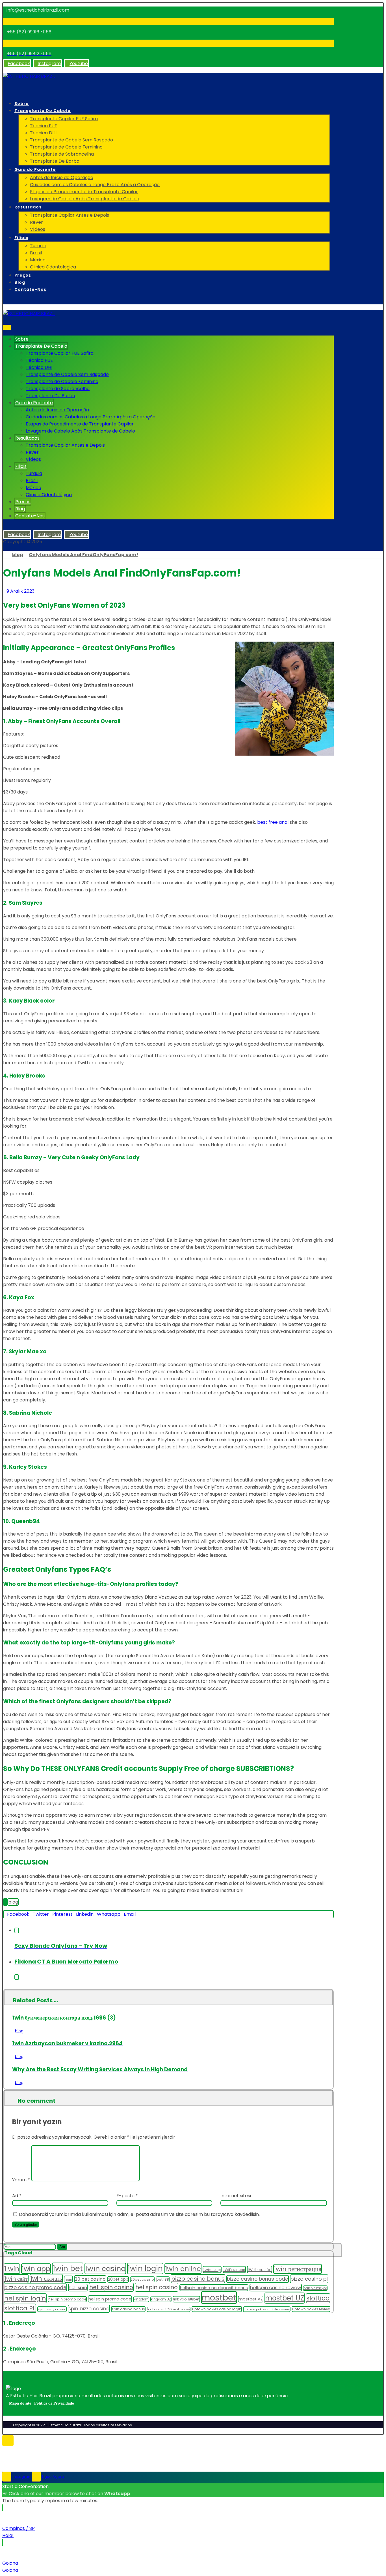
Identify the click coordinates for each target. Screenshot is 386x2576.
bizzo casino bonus (198, 2279)
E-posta (127, 2196)
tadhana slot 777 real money (169, 2309)
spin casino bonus (128, 2309)
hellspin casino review (276, 2288)
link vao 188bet (186, 2299)
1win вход (212, 2269)
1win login (145, 2268)
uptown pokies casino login (217, 2309)
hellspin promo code (110, 2299)
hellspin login (25, 2298)
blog (13, 1902)
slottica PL (20, 2308)
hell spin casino (111, 2287)
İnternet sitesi (236, 2196)
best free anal (273, 822)
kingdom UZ (161, 2299)
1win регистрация (298, 2269)
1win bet (68, 2268)
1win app (36, 2269)
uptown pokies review (311, 2309)
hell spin (78, 2288)
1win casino (105, 2268)
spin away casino (52, 2309)
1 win (12, 2269)
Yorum (21, 2180)
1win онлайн (260, 2269)
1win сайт (16, 2279)
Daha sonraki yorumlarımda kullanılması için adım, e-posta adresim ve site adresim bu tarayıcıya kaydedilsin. (139, 2214)
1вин (68, 2279)
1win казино (234, 2269)
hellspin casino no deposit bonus (214, 2288)
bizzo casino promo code (35, 2287)
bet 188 (163, 2279)
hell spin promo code (67, 2299)
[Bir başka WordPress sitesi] (29, 76)
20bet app (118, 2279)
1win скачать (46, 2279)
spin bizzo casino (89, 2309)
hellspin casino (157, 2287)
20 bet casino (90, 2279)
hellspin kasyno (315, 2288)
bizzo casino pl (309, 2279)
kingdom (141, 2299)
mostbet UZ (285, 2298)
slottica (318, 2298)
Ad (17, 2196)
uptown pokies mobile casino (267, 2309)
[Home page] (5, 555)
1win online (183, 2269)
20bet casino (142, 2279)
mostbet (219, 2297)
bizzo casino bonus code (258, 2279)
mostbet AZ (251, 2299)
